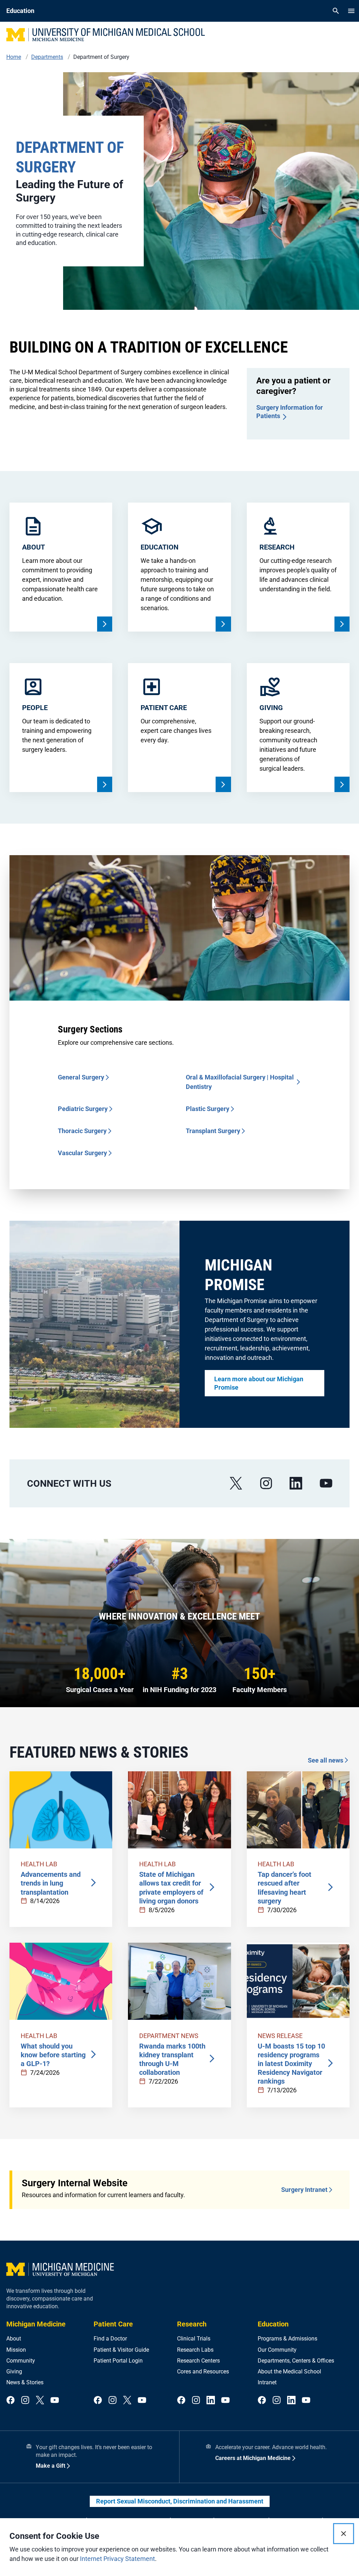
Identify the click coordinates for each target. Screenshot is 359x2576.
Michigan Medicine (36, 2324)
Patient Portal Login (118, 2361)
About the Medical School (289, 2371)
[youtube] (326, 1483)
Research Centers (198, 2361)
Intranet (267, 2382)
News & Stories (25, 2382)
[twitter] (40, 2401)
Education (273, 2324)
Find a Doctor (110, 2339)
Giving (14, 2371)
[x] (236, 1483)
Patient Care (113, 2324)
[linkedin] (296, 1483)
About (14, 2339)
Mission (16, 2350)
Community (21, 2361)
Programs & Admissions (287, 2339)
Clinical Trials (194, 2339)
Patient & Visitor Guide (121, 2350)
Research (192, 2324)
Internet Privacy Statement (117, 2559)
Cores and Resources (203, 2371)
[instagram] (266, 1483)
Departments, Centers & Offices (296, 2361)
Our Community (277, 2350)
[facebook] (11, 2401)
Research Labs (195, 2350)
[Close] (344, 2534)
